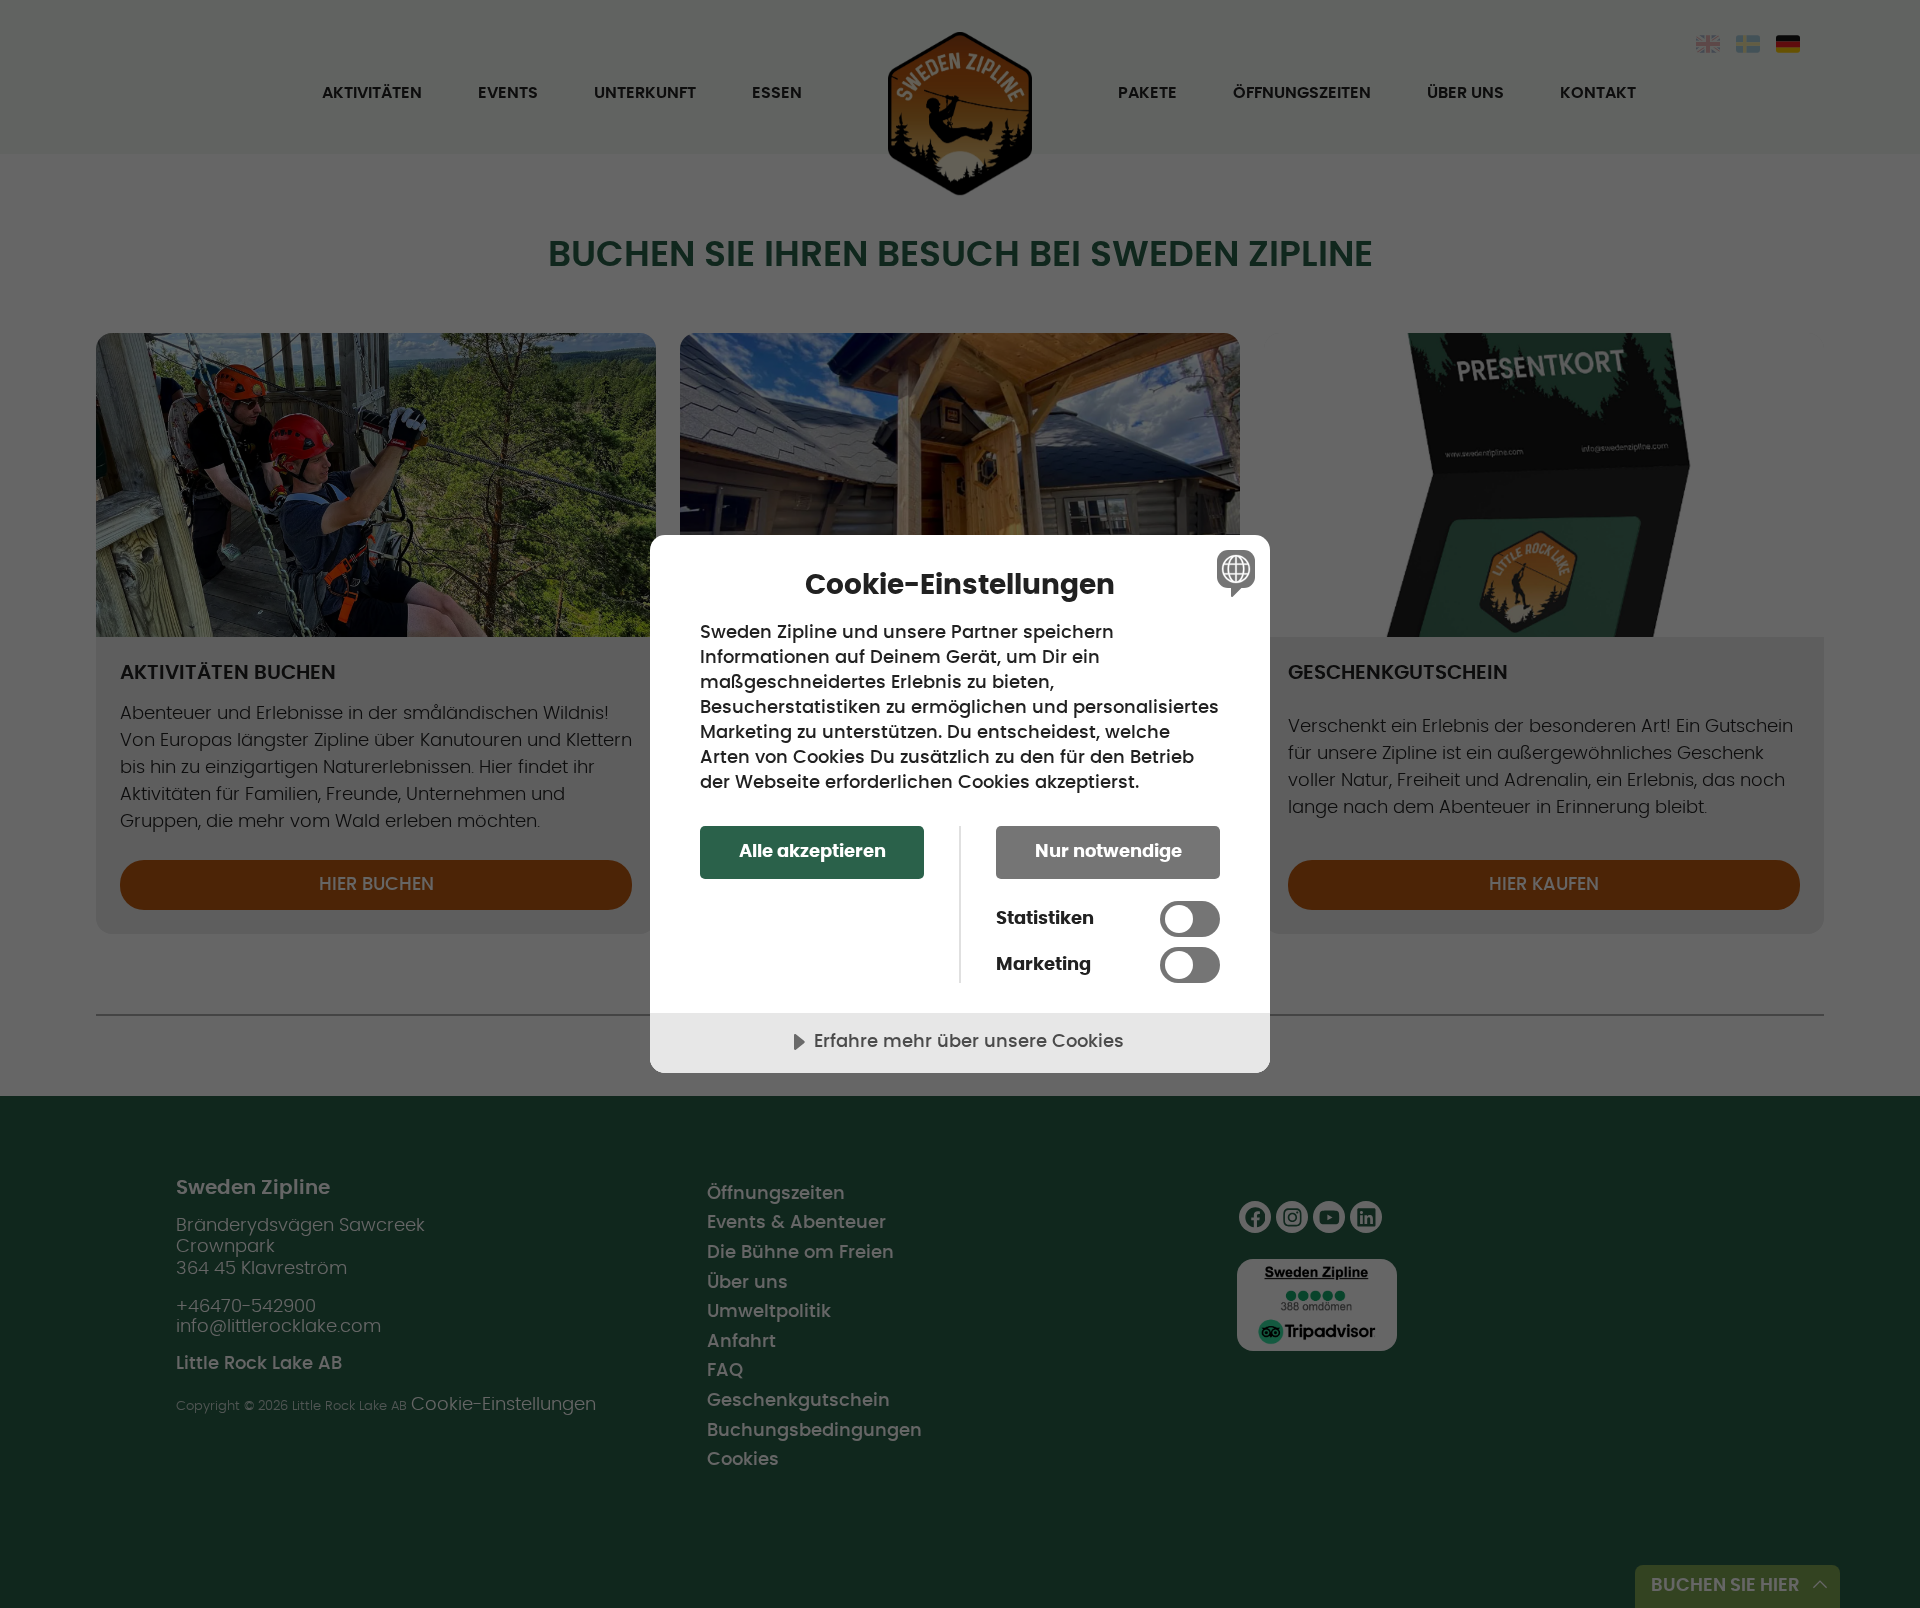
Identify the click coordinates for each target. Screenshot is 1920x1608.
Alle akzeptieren (812, 852)
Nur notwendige (1108, 852)
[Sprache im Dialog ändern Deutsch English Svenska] (1232, 572)
